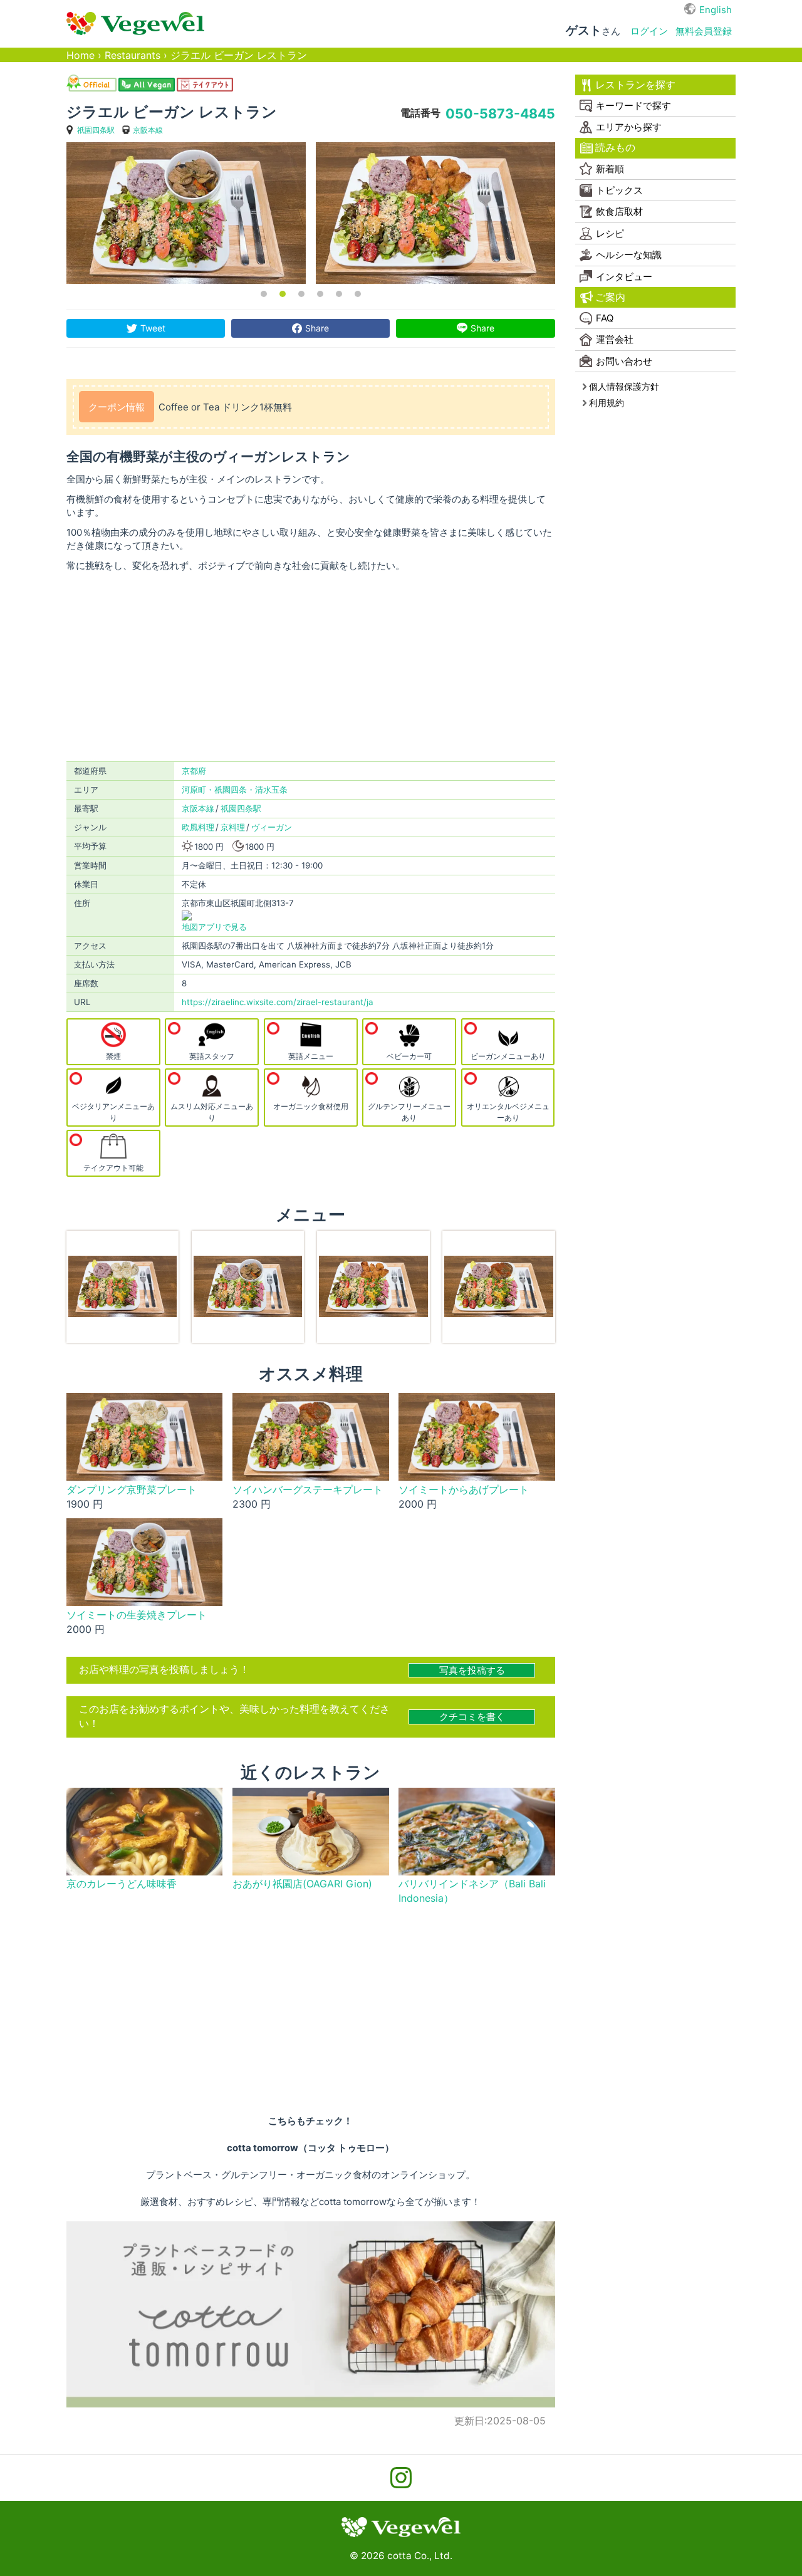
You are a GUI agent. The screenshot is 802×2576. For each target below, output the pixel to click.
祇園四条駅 (96, 130)
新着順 (610, 169)
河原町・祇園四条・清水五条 (235, 790)
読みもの (615, 148)
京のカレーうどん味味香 (122, 1884)
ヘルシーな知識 (629, 255)
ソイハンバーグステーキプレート (308, 1490)
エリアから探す (629, 127)
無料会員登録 (704, 31)
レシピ (610, 233)
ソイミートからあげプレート (464, 1490)
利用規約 (607, 403)
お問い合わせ (624, 361)
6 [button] (358, 294)
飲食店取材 (619, 211)
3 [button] (301, 294)
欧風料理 (198, 827)
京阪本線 (148, 130)
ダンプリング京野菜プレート (132, 1490)
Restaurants (133, 55)
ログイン (649, 31)
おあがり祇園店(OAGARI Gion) (302, 1884)
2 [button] (283, 294)
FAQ (605, 318)
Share (317, 328)
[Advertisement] (311, 667)
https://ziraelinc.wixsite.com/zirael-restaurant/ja (278, 1002)
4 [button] (320, 294)
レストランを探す (635, 85)
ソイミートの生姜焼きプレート (137, 1615)
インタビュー (624, 277)
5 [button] (339, 294)
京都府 (194, 771)
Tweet (153, 328)
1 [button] (264, 294)
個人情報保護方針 (624, 386)
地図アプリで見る (214, 927)
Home (81, 55)
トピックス (619, 190)
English (716, 10)
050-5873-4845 (500, 113)
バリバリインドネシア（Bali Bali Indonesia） (472, 1891)
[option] (186, 213)
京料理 (233, 827)
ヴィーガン (272, 827)
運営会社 (615, 339)
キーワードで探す (633, 106)
